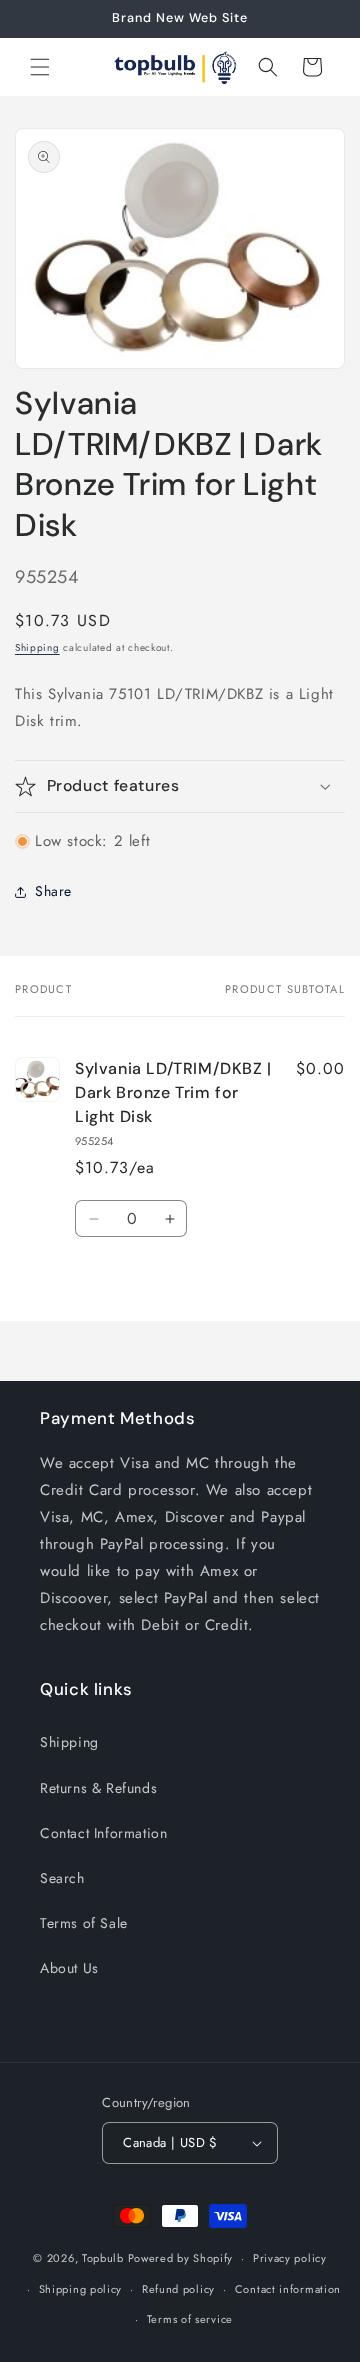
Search (62, 1878)
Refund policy (178, 2289)
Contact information (288, 2289)
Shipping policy (81, 2289)
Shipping (37, 647)
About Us (69, 1968)
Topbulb (103, 2258)
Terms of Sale (84, 1923)
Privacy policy (290, 2258)
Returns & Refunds (98, 1788)
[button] (40, 67)
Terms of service (190, 2319)
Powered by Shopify (181, 2258)
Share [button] (53, 891)
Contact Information (103, 1833)
